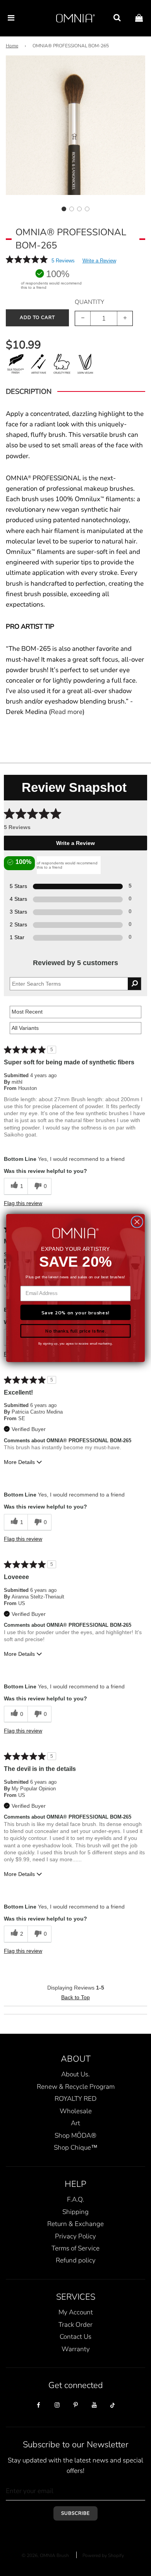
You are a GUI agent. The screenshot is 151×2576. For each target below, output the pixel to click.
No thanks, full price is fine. (75, 1331)
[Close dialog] (137, 1222)
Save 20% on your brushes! (75, 1312)
